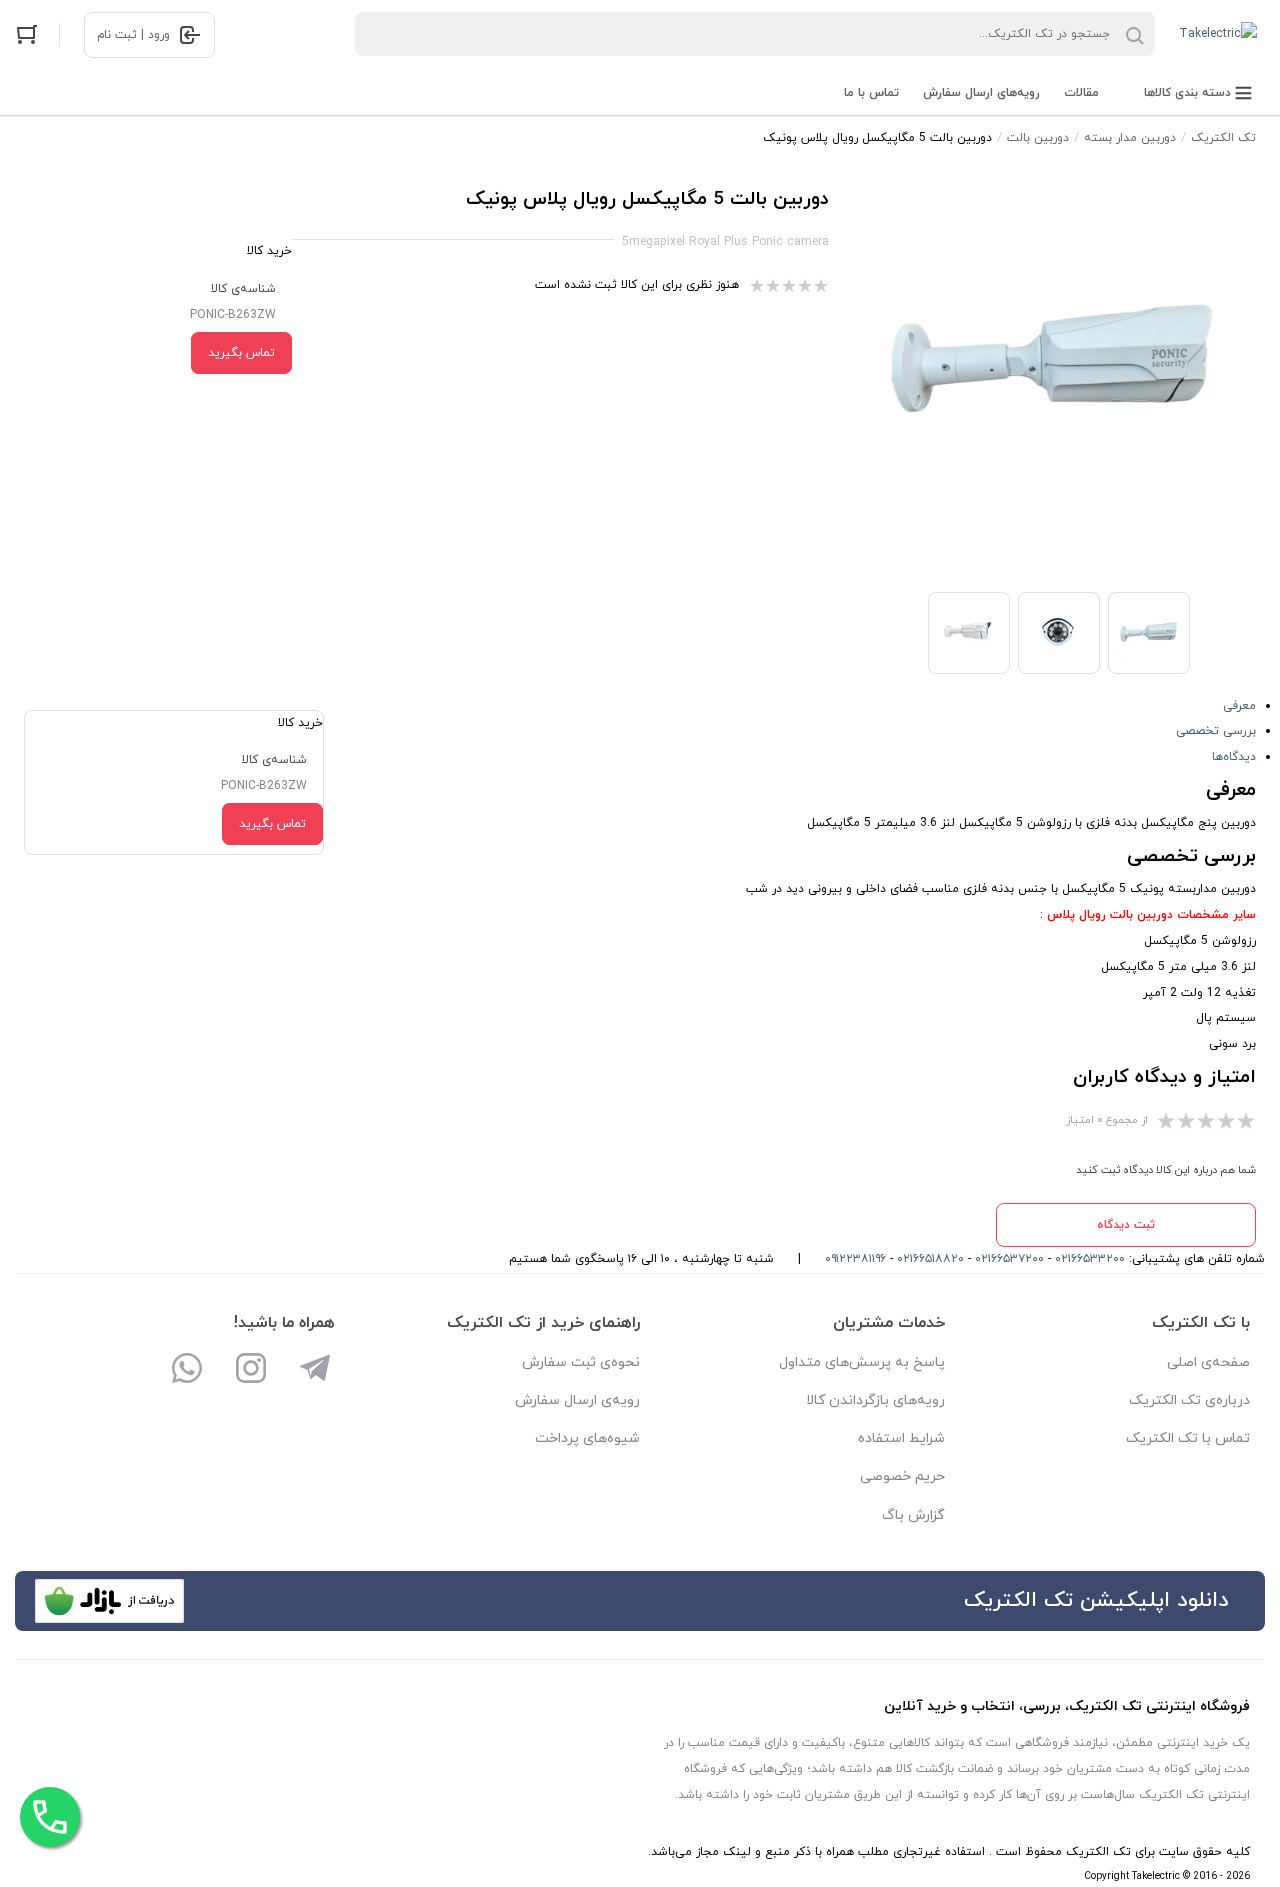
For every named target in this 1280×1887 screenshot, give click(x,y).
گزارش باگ (913, 1515)
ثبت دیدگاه (1126, 1225)
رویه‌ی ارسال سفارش (577, 1400)
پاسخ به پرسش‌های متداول (862, 1362)
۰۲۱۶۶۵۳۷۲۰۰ (1009, 1259)
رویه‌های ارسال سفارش (981, 93)
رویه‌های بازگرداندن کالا (875, 1400)
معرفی (1239, 706)
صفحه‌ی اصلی (1208, 1362)
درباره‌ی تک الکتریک (1189, 1400)
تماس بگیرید (241, 353)
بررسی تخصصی (1216, 731)
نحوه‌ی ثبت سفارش (581, 1362)
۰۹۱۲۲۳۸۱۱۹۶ (855, 1259)
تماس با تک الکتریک (1188, 1438)
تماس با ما (871, 93)
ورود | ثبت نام (133, 35)
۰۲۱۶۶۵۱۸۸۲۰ (930, 1259)
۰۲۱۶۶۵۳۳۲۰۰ (1090, 1259)
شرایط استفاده (901, 1438)
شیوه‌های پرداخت (587, 1438)
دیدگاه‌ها (1234, 757)
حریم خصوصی (902, 1476)
